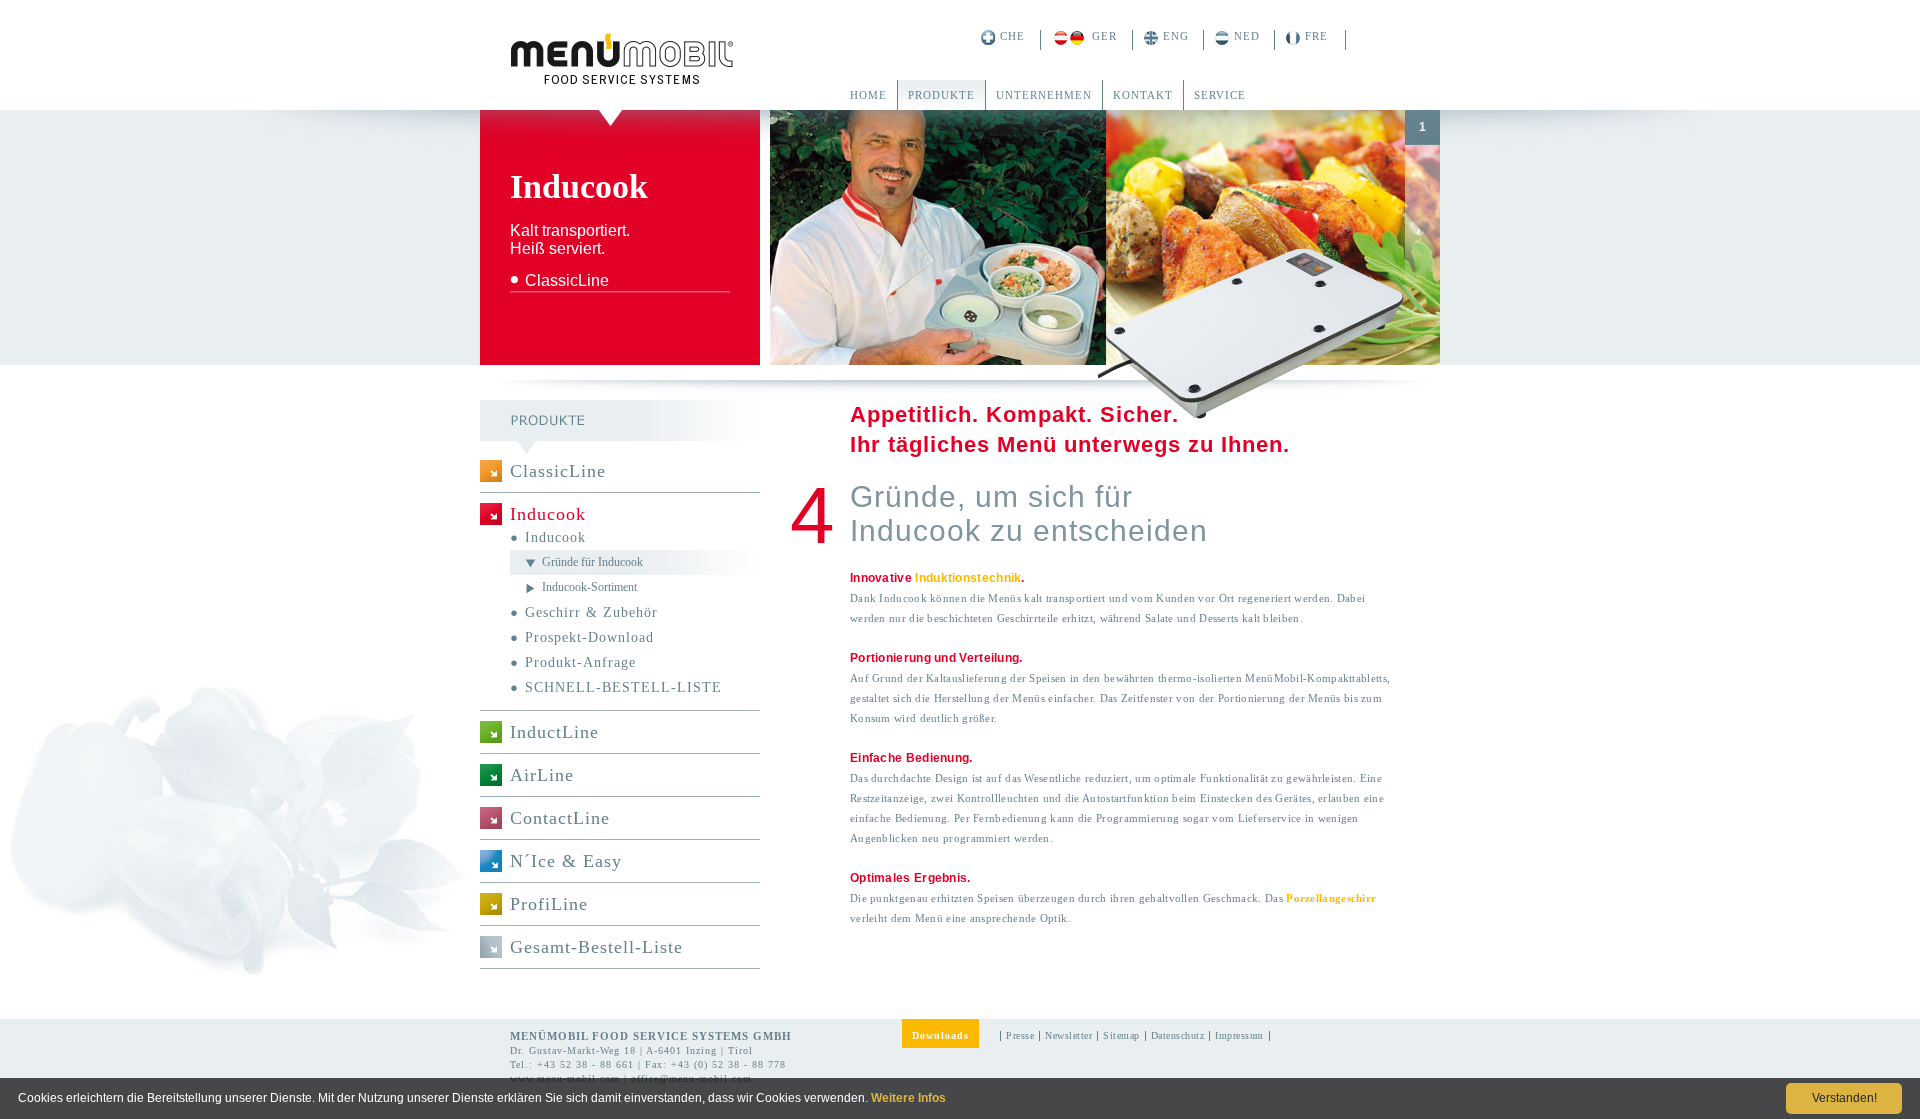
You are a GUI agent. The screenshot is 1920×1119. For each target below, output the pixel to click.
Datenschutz (1178, 1036)
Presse (1020, 1036)
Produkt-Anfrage (580, 662)
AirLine (542, 775)
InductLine (554, 732)
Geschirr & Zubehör (591, 612)
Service (1220, 95)
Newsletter (1068, 1036)
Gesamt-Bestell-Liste (596, 947)
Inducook (548, 514)
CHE (1012, 36)
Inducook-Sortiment (589, 587)
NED (1247, 36)
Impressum (1239, 1036)
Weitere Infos (908, 1098)
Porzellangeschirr (1331, 898)
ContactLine (560, 818)
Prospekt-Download (589, 637)
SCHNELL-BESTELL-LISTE (623, 687)
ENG (1176, 36)
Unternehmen (1044, 95)
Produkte (941, 95)
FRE (1316, 36)
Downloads (940, 1036)
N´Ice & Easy (566, 861)
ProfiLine (549, 904)
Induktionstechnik (968, 578)
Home (868, 95)
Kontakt (1143, 95)
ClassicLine (558, 471)
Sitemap (1121, 1036)
